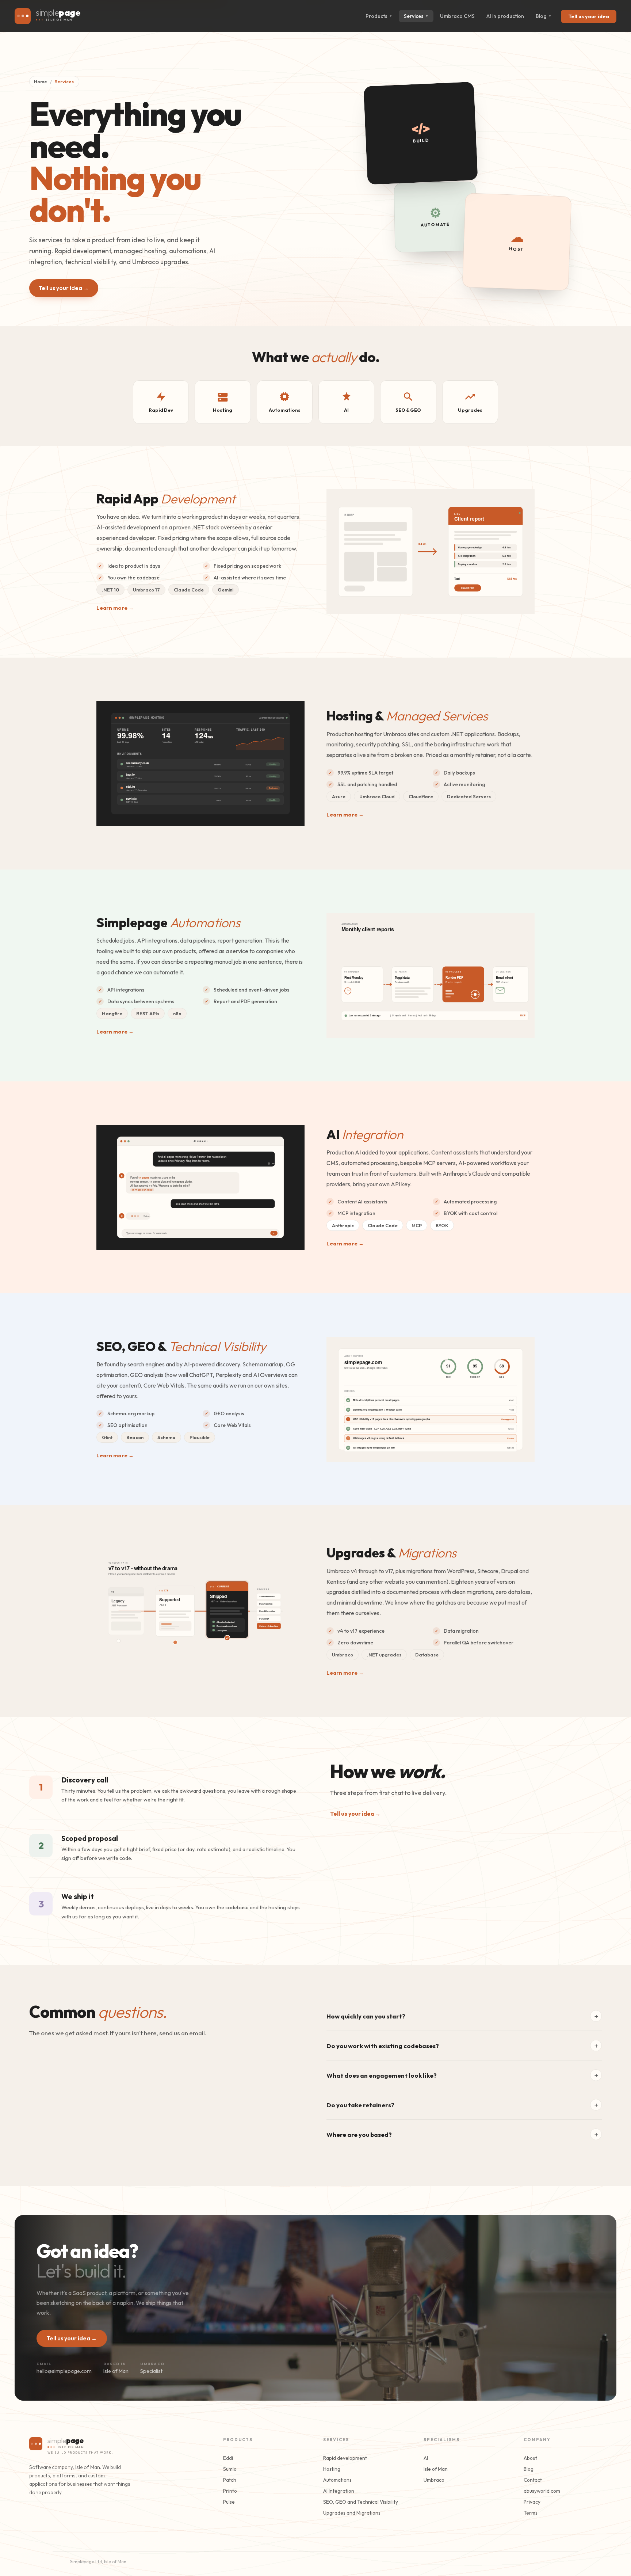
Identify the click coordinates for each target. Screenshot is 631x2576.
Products (379, 16)
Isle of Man (436, 2469)
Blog (544, 16)
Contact (533, 2480)
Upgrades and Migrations (352, 2513)
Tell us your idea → (64, 288)
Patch (230, 2480)
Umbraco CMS (457, 16)
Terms (531, 2513)
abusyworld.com (542, 2491)
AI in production (505, 16)
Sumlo (230, 2469)
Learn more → (115, 608)
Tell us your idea (589, 16)
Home (41, 82)
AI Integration (339, 2491)
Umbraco (434, 2480)
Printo (230, 2491)
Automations (337, 2480)
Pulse (229, 2502)
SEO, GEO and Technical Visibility (361, 2502)
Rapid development (345, 2458)
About (530, 2458)
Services (416, 16)
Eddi (228, 2458)
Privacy (532, 2502)
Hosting (332, 2469)
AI (426, 2458)
